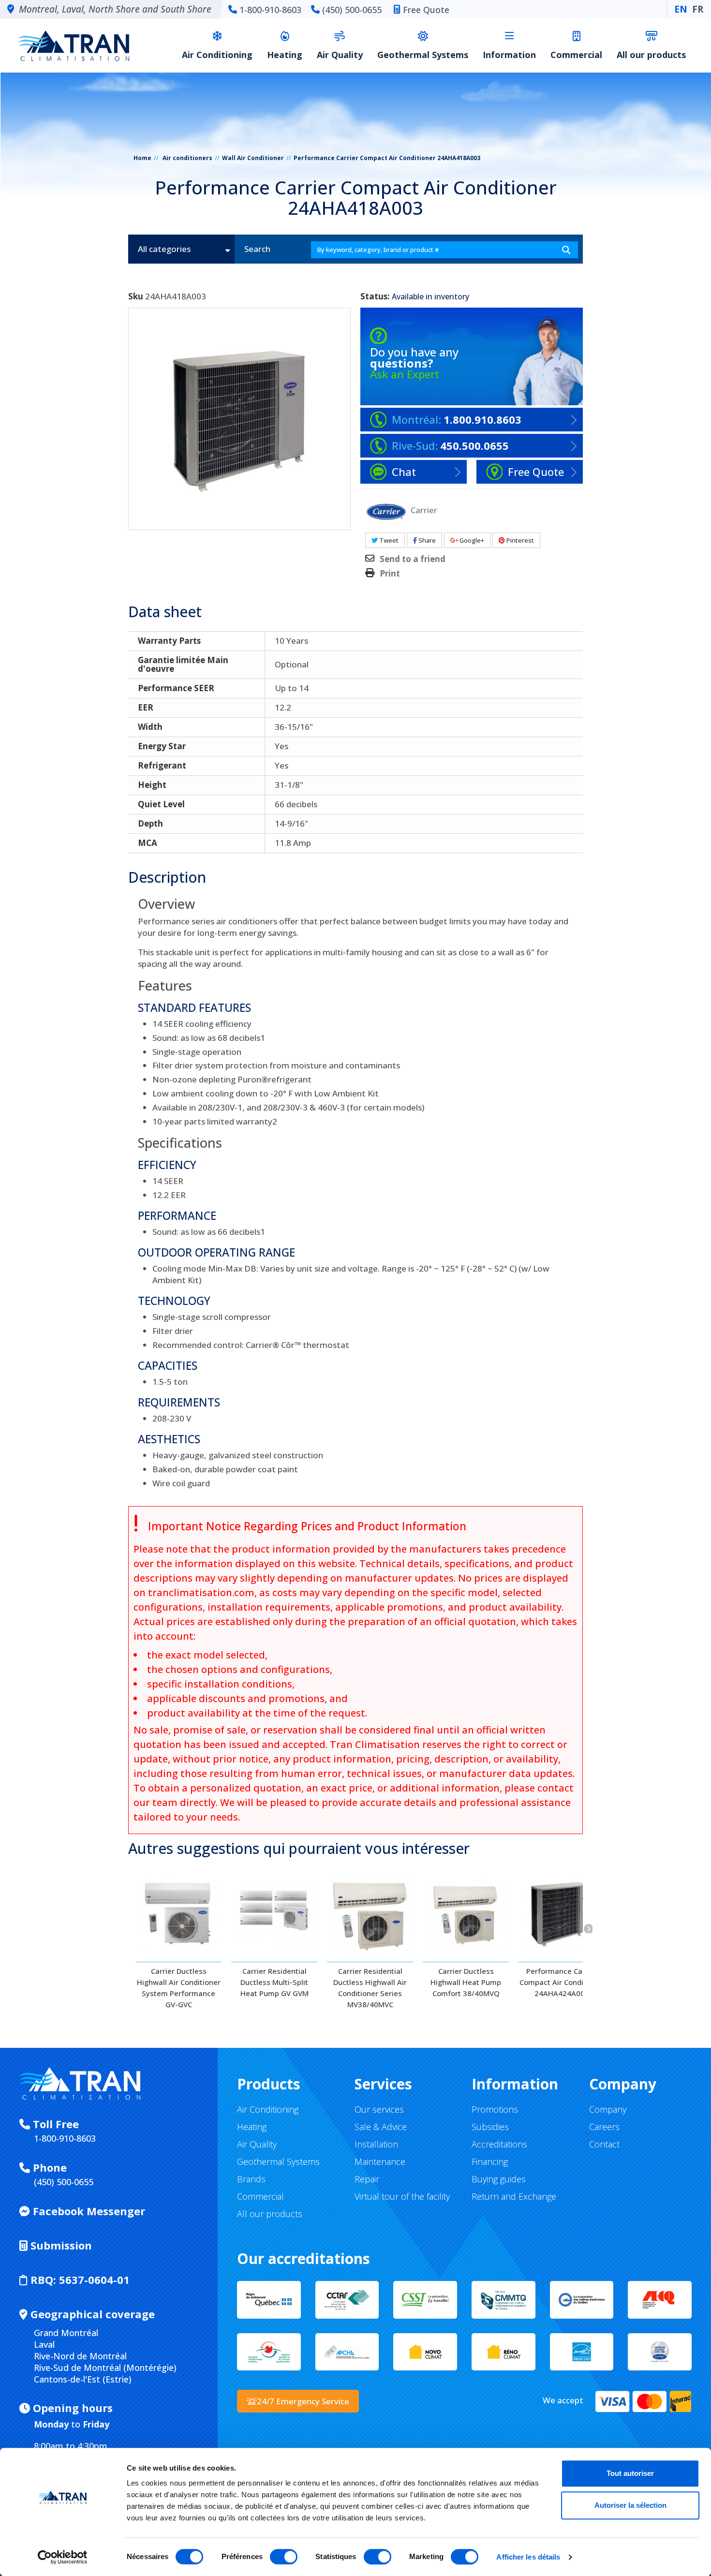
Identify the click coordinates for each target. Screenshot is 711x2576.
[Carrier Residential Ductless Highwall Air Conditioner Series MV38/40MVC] (370, 1913)
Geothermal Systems (423, 55)
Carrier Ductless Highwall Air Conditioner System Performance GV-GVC (179, 1988)
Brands (251, 2179)
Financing (490, 2161)
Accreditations (499, 2144)
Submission (60, 2245)
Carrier (424, 510)
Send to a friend (413, 559)
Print (390, 574)
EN (681, 9)
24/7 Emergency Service (303, 2401)
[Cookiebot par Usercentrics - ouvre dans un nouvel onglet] (63, 2557)
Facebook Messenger (88, 2211)
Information (509, 55)
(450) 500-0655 (352, 10)
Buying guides (499, 2179)
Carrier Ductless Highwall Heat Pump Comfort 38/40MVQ (466, 1982)
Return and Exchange (514, 2196)
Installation (376, 2144)
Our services (379, 2109)
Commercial (576, 55)
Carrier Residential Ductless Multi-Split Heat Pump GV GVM (274, 1982)
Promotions (495, 2109)
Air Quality (340, 55)
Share (426, 540)
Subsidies (490, 2127)
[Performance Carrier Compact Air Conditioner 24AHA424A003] (562, 1913)
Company (608, 2109)
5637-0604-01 (80, 2280)
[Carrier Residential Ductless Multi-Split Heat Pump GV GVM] (274, 1913)
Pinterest (519, 540)
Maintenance (380, 2161)
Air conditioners (187, 158)
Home (142, 158)
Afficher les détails (528, 2557)
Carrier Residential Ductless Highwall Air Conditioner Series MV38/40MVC (370, 1988)
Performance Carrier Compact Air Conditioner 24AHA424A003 (562, 1982)
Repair (367, 2179)
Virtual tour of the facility (402, 2196)
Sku (136, 296)
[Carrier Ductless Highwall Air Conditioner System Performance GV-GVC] (178, 1913)
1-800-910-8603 (270, 10)
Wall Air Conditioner (253, 158)
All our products (651, 55)
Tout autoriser (630, 2473)
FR (698, 9)
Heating (285, 55)
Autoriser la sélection (630, 2505)
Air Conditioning (217, 55)
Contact (604, 2144)
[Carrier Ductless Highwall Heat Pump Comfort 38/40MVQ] (466, 1913)
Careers (604, 2127)
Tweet (388, 540)
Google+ (471, 540)
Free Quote (426, 10)
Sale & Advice (381, 2127)
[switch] (284, 2557)
